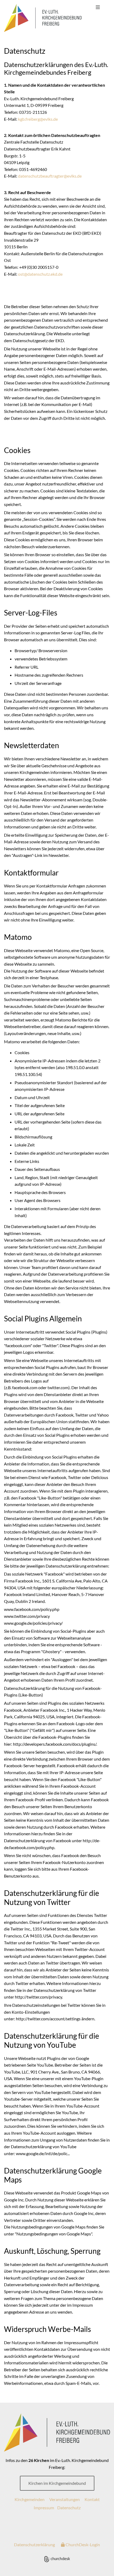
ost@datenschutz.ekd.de (40, 274)
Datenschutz (69, 2508)
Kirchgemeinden (30, 2499)
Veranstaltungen (65, 2499)
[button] (98, 7)
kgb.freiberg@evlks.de (38, 119)
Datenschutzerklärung (34, 2544)
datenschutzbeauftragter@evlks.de (50, 176)
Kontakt (92, 2499)
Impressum (44, 2508)
